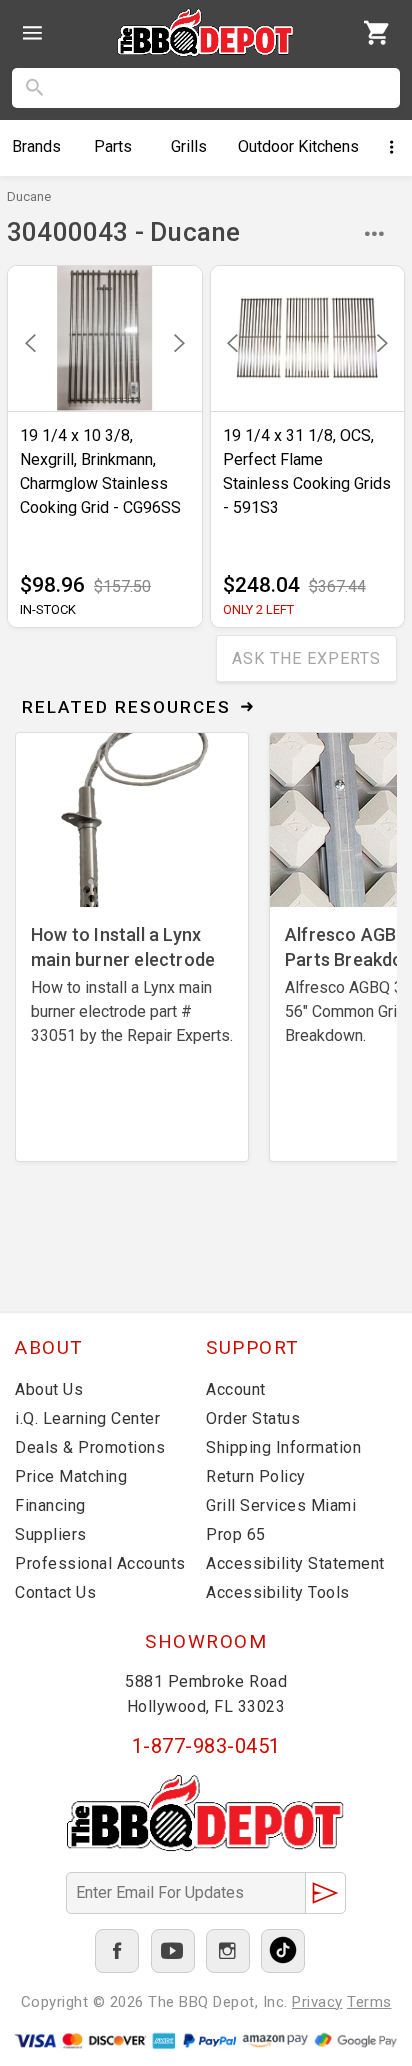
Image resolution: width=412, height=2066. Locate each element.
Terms (369, 2002)
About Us (49, 1389)
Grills (189, 146)
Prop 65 (236, 1534)
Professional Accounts (100, 1563)
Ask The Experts (306, 658)
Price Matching (71, 1476)
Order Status (253, 1418)
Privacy (317, 2002)
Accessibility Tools (278, 1592)
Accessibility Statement (295, 1563)
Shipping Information (283, 1447)
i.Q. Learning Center (87, 1418)
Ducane (29, 196)
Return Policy (256, 1476)
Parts (113, 146)
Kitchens (298, 146)
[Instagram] (228, 1951)
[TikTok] (283, 1951)
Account (236, 1389)
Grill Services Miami (281, 1505)
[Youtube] (173, 1951)
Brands (36, 146)
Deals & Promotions (90, 1447)
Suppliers (51, 1534)
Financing (50, 1505)
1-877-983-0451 (206, 1746)
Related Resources (126, 707)
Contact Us (55, 1592)
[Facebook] (117, 1951)
